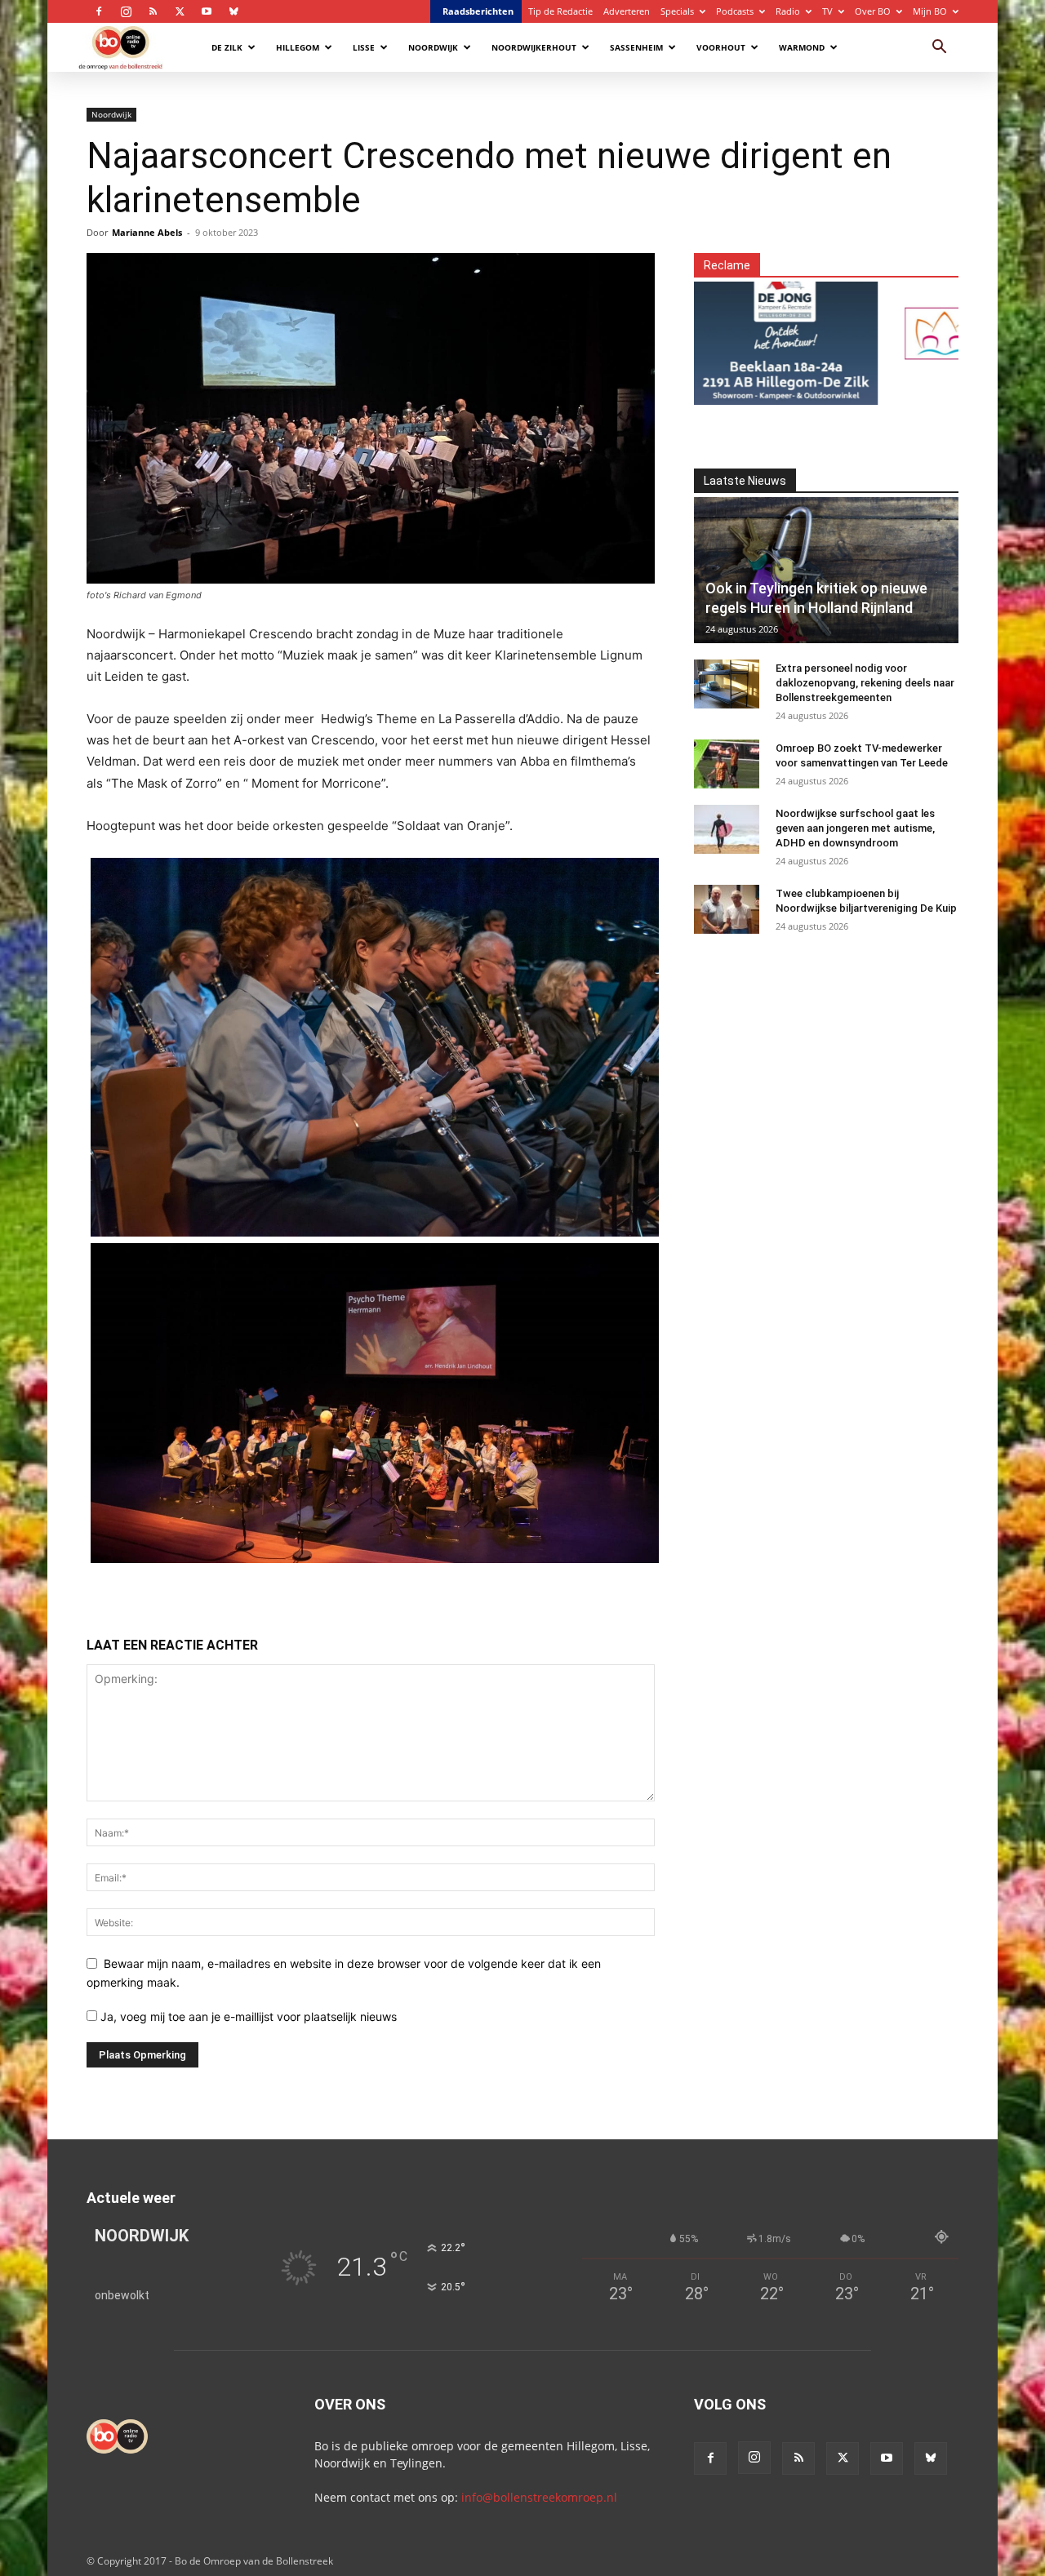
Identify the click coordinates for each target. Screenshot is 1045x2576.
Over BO (873, 11)
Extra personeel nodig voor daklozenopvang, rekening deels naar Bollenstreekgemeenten (865, 683)
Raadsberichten (478, 11)
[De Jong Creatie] (736, 333)
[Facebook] (99, 11)
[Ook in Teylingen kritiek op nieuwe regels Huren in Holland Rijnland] (826, 570)
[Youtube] (207, 11)
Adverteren (627, 11)
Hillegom (298, 47)
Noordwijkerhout (534, 47)
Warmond (802, 47)
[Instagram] (126, 11)
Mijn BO (930, 11)
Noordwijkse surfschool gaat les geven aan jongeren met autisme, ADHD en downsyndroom (855, 828)
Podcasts (735, 11)
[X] (180, 11)
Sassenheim (636, 47)
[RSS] (153, 11)
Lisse (364, 47)
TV (827, 11)
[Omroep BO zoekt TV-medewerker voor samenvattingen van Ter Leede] (727, 764)
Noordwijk (433, 47)
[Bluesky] (233, 11)
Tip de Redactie (560, 11)
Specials (677, 11)
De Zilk (227, 47)
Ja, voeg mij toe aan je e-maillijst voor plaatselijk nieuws (247, 2016)
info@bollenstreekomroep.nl (539, 2497)
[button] (939, 49)
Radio (788, 11)
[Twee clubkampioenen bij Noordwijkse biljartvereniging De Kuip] (727, 909)
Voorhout (721, 47)
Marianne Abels (147, 232)
